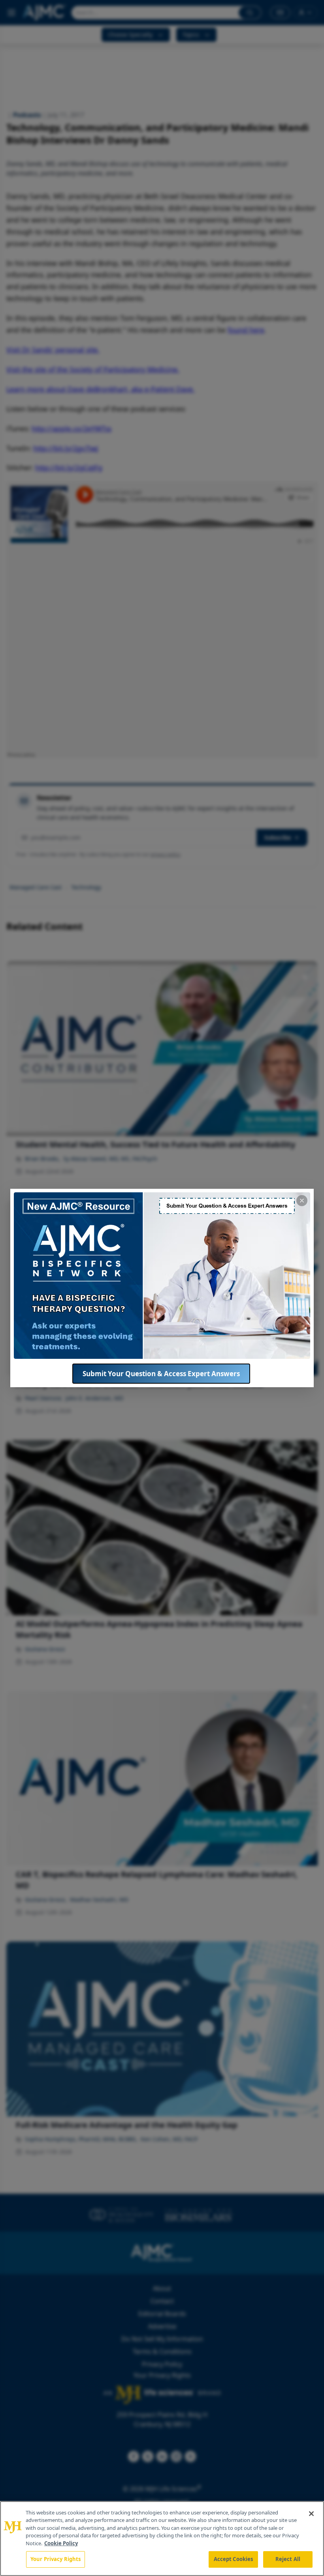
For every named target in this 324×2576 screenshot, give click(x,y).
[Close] (311, 2514)
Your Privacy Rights (56, 2559)
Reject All (288, 2559)
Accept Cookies (234, 2559)
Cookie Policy (61, 2543)
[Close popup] (302, 1201)
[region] (162, 2539)
